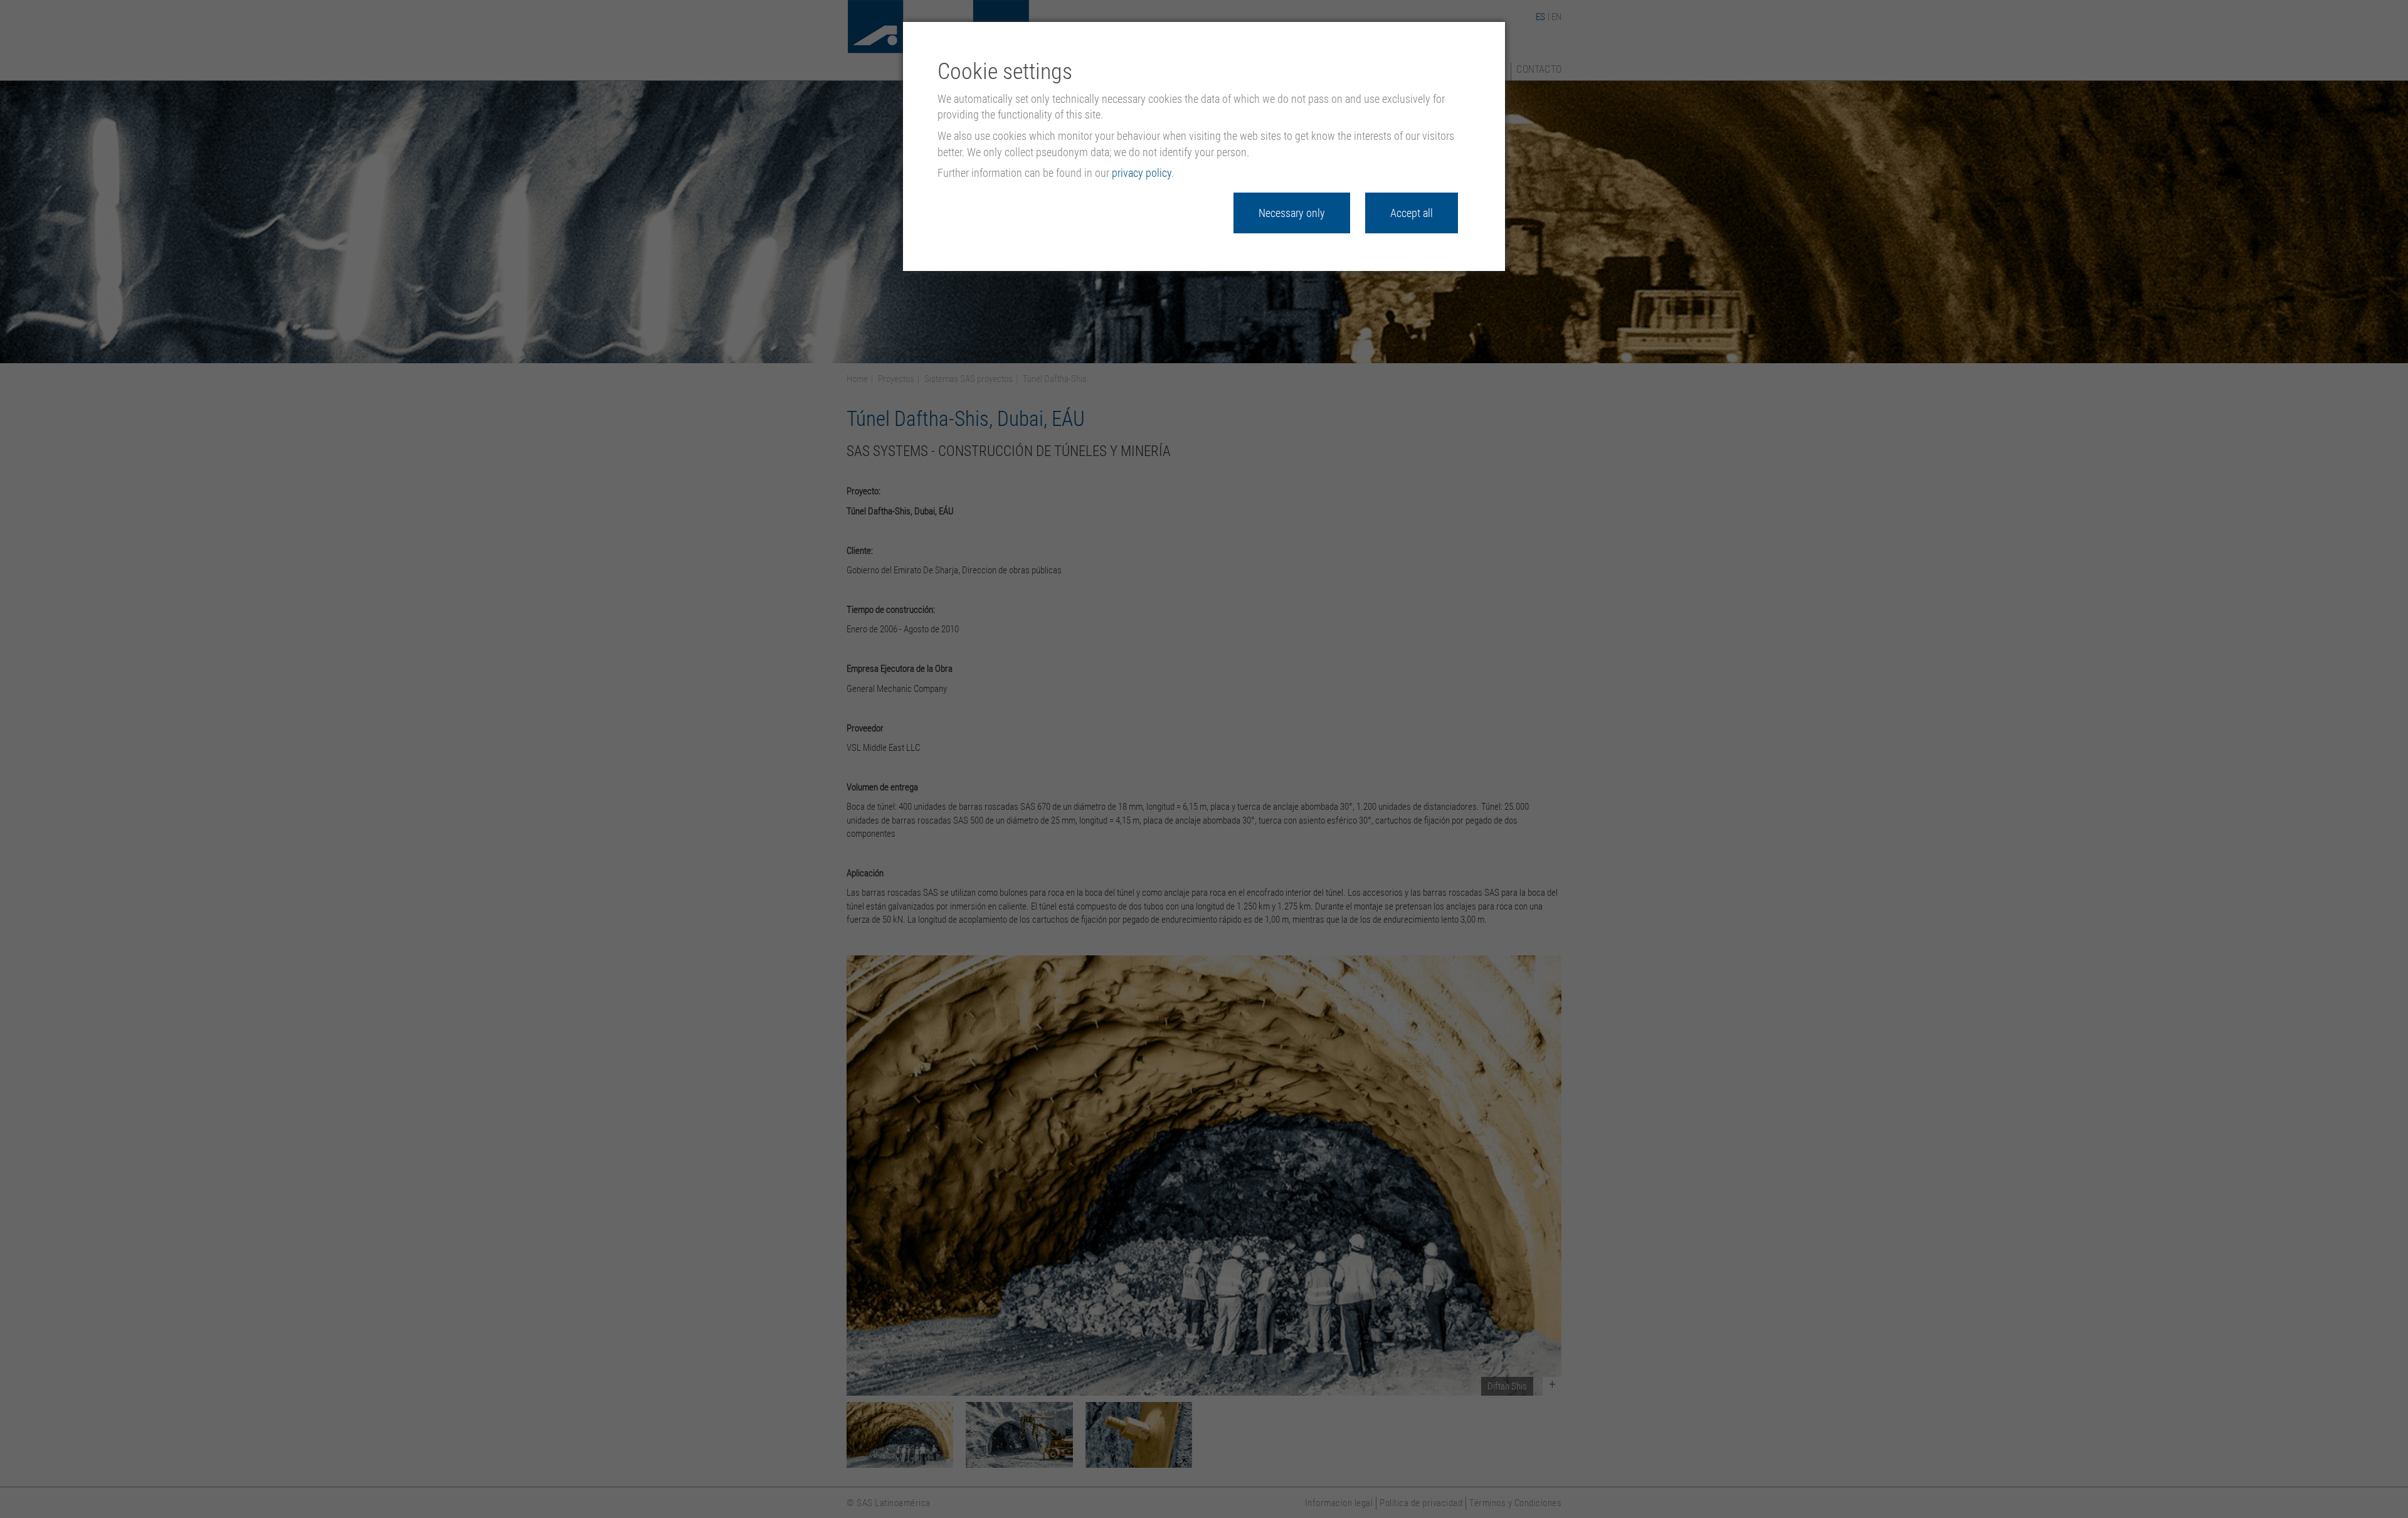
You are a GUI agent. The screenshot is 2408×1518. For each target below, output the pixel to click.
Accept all (1412, 213)
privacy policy (1142, 173)
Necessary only (1292, 213)
